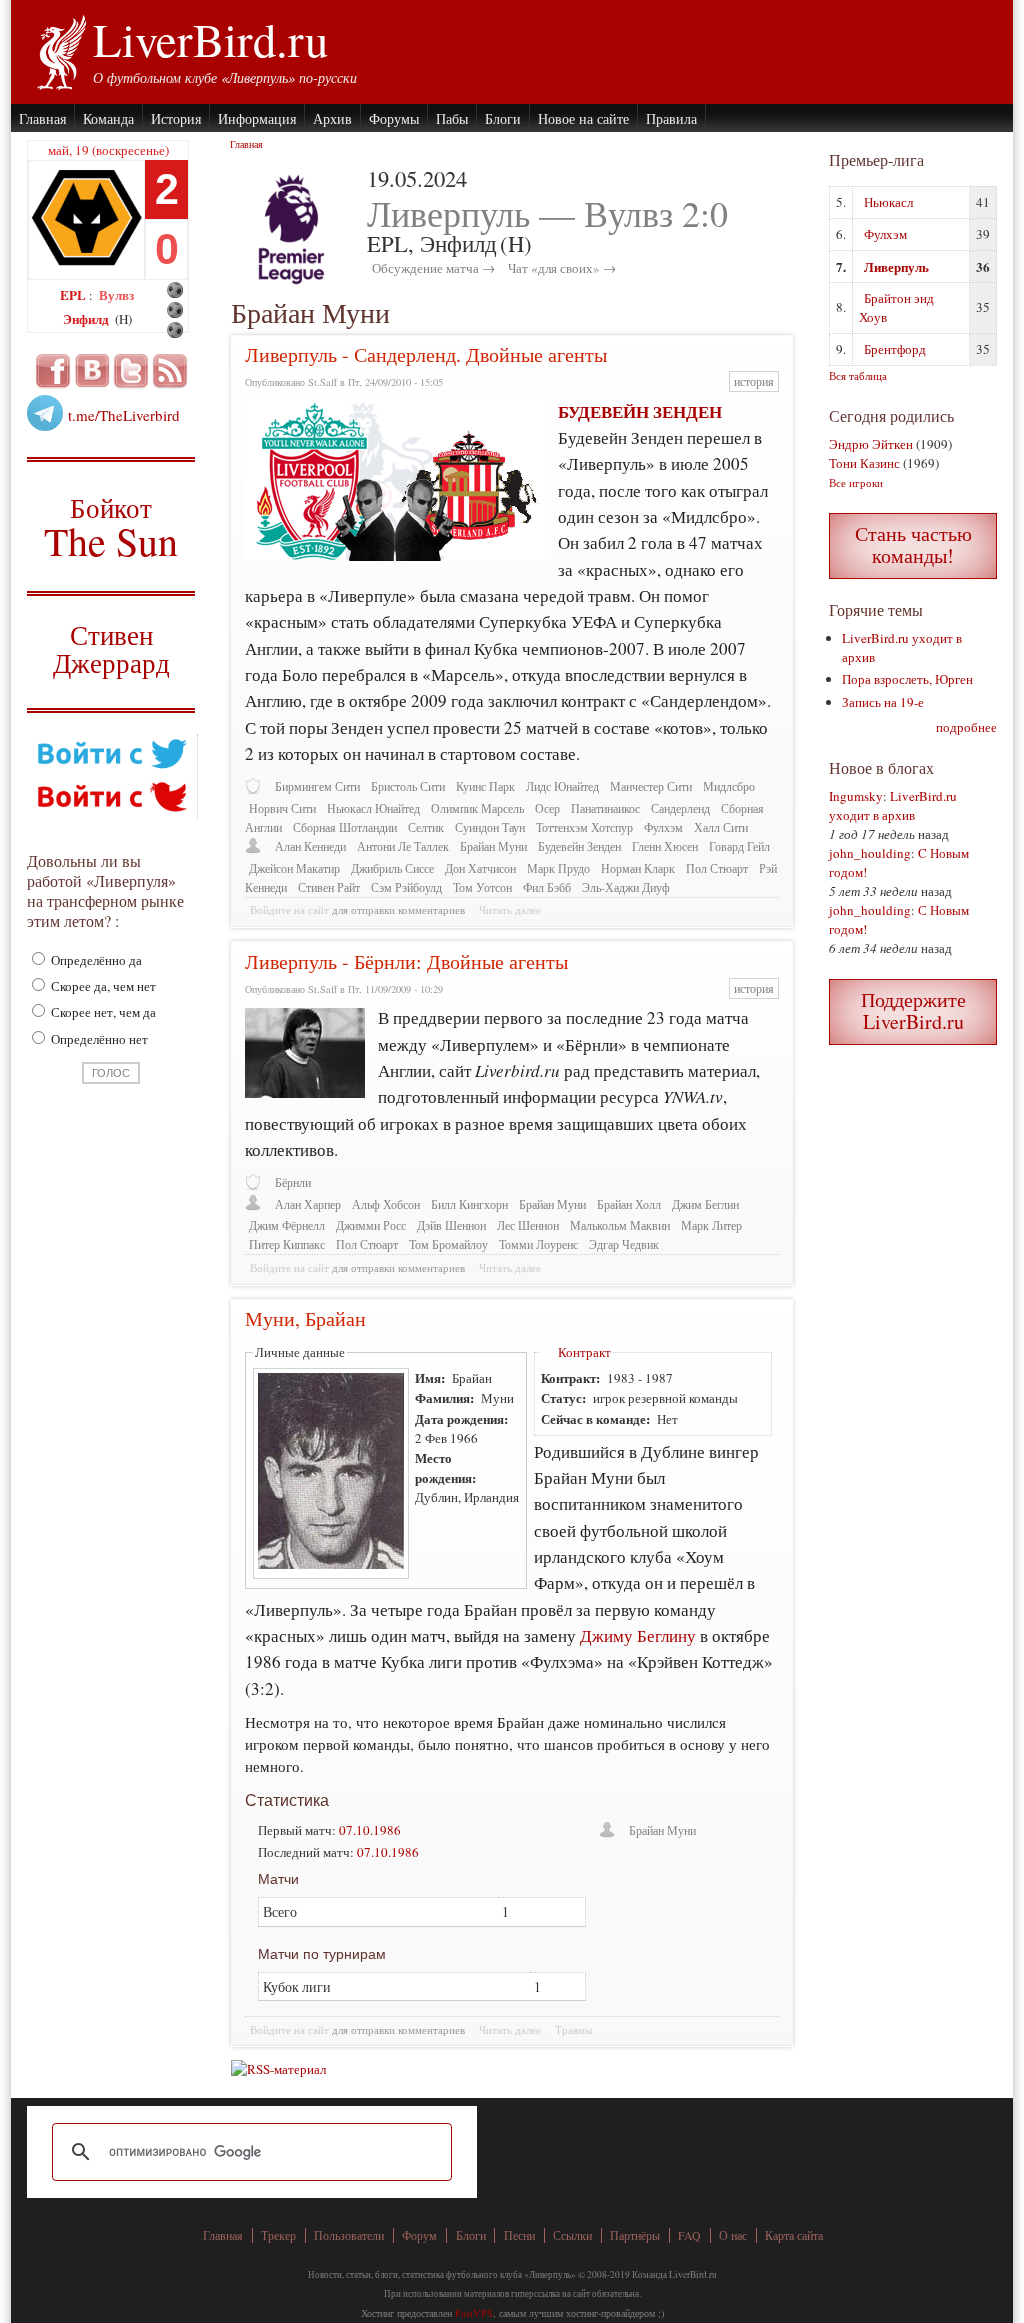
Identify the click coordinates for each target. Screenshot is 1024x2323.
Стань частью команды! (913, 544)
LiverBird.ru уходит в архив (893, 805)
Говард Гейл (739, 846)
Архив (332, 118)
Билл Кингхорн (469, 1204)
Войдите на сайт (289, 910)
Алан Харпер (308, 1204)
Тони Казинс (864, 463)
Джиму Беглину (638, 1635)
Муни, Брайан (305, 1318)
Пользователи (349, 2235)
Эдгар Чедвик (624, 1244)
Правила (671, 118)
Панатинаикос (605, 808)
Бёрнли (293, 1182)
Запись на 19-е (883, 702)
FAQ (689, 2235)
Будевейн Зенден (579, 846)
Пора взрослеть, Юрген (907, 679)
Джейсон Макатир (294, 868)
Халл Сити (721, 827)
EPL (74, 294)
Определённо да (95, 960)
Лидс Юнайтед (562, 786)
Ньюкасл (888, 202)
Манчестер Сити (651, 786)
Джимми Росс (371, 1225)
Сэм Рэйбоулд (406, 887)
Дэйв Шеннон (451, 1225)
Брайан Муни (493, 846)
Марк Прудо (558, 868)
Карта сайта (794, 2235)
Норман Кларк (638, 868)
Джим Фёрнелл (287, 1225)
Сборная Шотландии (345, 827)
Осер (547, 808)
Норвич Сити (282, 808)
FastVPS (474, 2313)
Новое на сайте (583, 118)
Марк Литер (711, 1225)
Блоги (503, 118)
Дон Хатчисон (480, 868)
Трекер (278, 2235)
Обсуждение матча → (433, 268)
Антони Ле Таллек (403, 846)
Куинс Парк (485, 786)
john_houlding (870, 853)
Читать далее (510, 910)
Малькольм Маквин (620, 1225)
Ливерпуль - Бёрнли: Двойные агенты (406, 961)
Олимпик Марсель (477, 808)
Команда (108, 118)
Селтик (426, 827)
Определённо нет (98, 1039)
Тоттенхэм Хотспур (584, 827)
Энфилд (87, 318)
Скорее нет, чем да (102, 1012)
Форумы (394, 118)
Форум (419, 2235)
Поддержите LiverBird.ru (913, 1010)
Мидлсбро (729, 786)
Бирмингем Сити (317, 786)
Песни (519, 2235)
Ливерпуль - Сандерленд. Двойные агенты (426, 354)
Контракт (584, 1352)
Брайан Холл (629, 1204)
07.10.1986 (370, 1830)
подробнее (966, 727)
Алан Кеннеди (310, 846)
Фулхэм (663, 827)
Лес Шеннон (528, 1225)
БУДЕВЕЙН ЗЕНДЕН (640, 411)
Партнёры (635, 2235)
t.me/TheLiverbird (124, 415)
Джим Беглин (705, 1204)
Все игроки (856, 482)
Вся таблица (858, 375)
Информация (257, 118)
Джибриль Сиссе (392, 868)
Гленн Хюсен (665, 846)
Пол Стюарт (717, 868)
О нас (733, 2235)
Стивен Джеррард (111, 651)
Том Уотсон (482, 887)
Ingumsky (856, 796)
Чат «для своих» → (562, 268)
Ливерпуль (896, 266)
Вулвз (116, 294)
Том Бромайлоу (448, 1244)
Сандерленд (680, 808)
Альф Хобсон (386, 1204)
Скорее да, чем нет (102, 986)
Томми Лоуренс (538, 1244)
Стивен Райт (329, 887)
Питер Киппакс (287, 1244)
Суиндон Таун (490, 827)
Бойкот (111, 526)
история (754, 381)
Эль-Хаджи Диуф (626, 887)
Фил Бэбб (547, 887)
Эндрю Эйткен (871, 444)
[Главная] (60, 50)
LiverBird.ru (210, 39)
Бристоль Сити (408, 786)
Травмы (573, 2030)
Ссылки (572, 2235)
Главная (42, 118)
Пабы (452, 118)
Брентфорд (895, 349)
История (176, 118)
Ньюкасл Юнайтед (373, 808)
